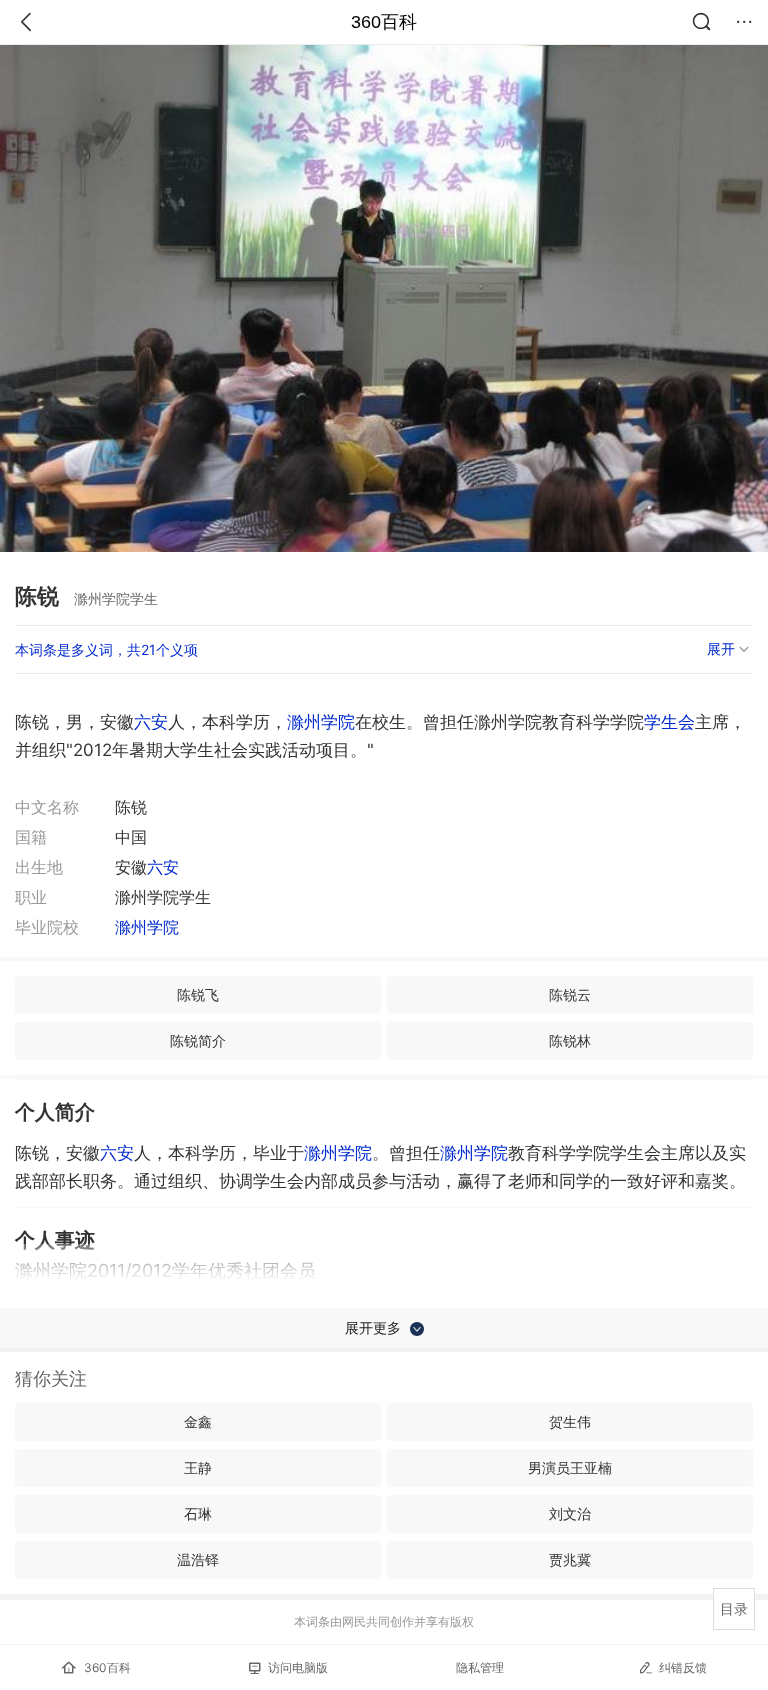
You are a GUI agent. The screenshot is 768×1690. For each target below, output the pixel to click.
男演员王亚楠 (570, 1467)
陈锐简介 (198, 1040)
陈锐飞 (198, 994)
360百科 (384, 22)
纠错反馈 (683, 1667)
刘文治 (570, 1513)
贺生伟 (570, 1421)
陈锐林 (570, 1040)
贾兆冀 (570, 1559)
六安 (151, 722)
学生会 (669, 722)
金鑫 (198, 1421)
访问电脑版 (298, 1667)
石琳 (198, 1513)
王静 (198, 1467)
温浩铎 (198, 1559)
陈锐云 (570, 994)
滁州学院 (321, 722)
